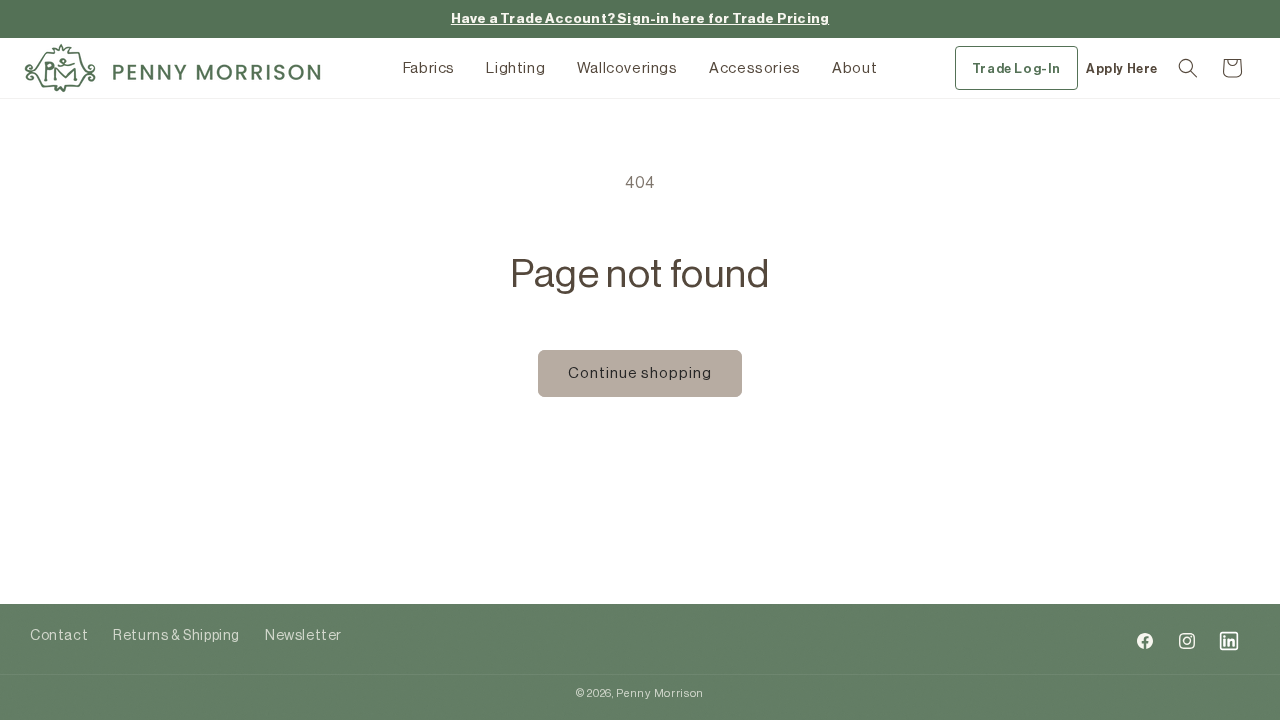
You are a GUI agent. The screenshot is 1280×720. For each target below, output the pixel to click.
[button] (1188, 68)
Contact (59, 636)
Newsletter (303, 636)
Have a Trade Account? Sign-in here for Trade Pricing (640, 18)
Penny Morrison (660, 693)
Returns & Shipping (176, 636)
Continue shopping (640, 373)
